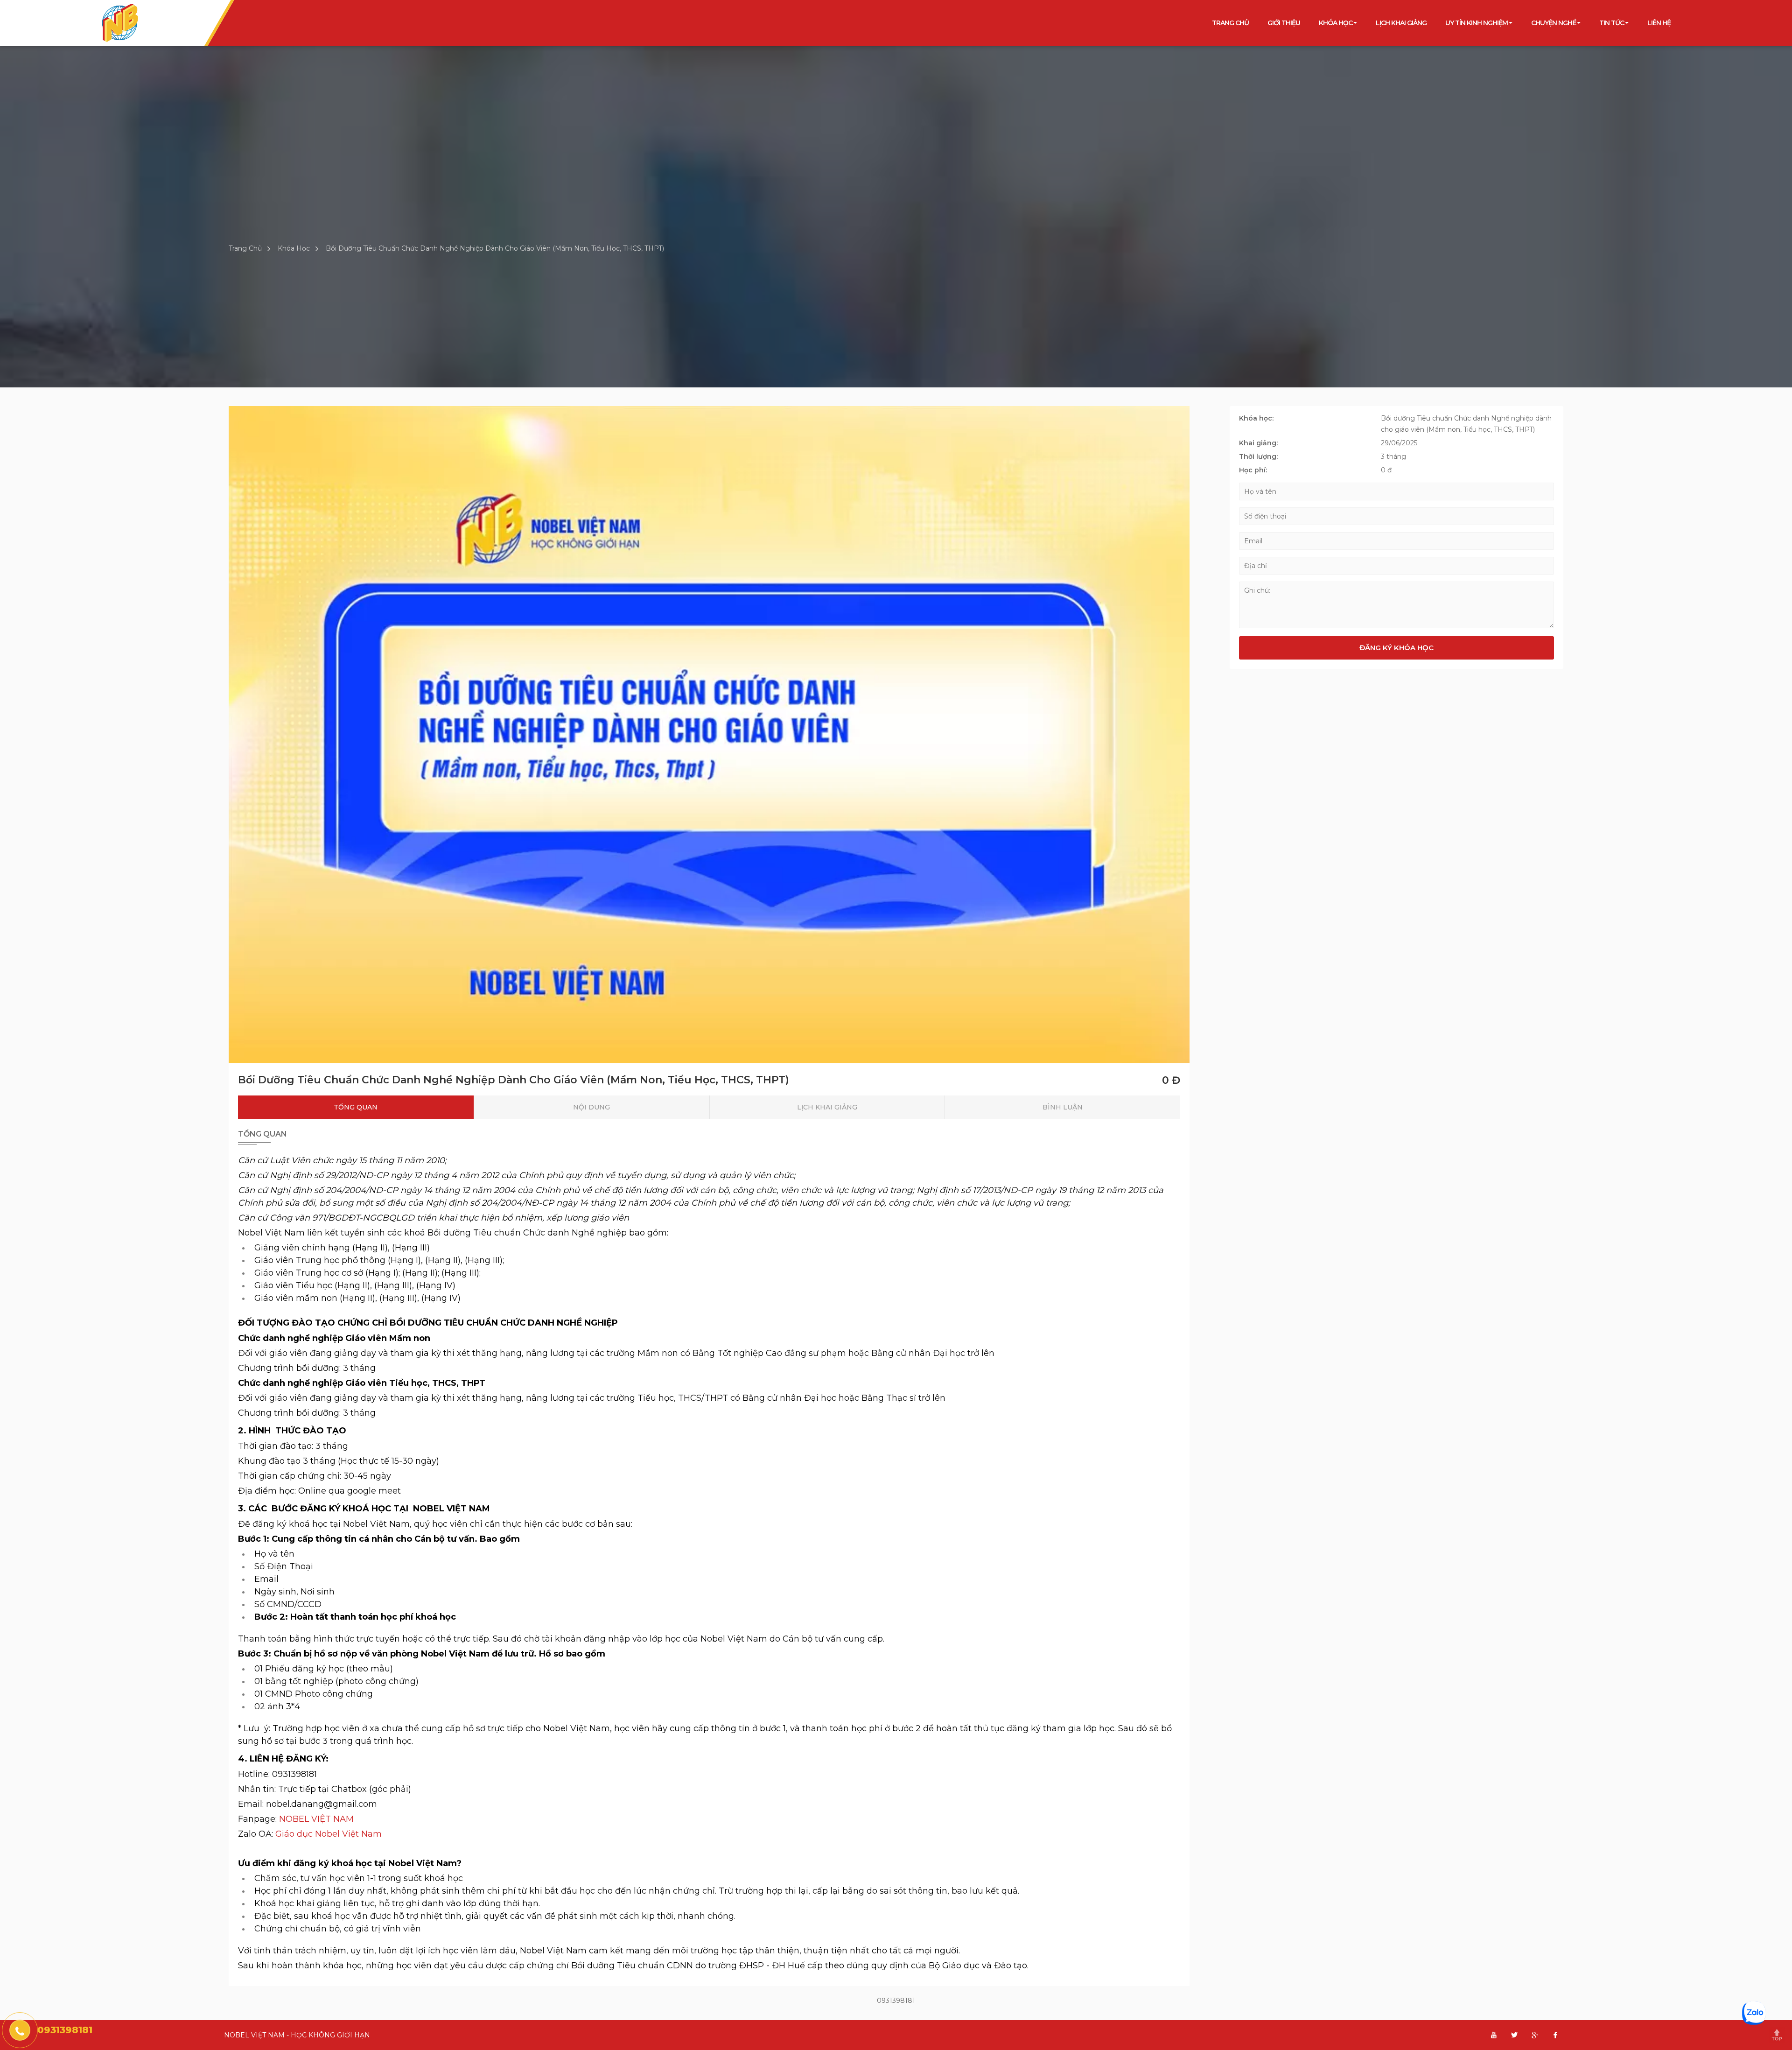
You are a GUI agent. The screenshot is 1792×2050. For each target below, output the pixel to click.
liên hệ (1659, 23)
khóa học (1336, 23)
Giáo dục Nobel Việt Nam (329, 1834)
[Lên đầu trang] (1780, 2038)
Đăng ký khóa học (1396, 648)
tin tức (1612, 23)
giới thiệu (1284, 23)
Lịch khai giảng (1401, 23)
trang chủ (1230, 23)
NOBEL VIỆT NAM (316, 1819)
